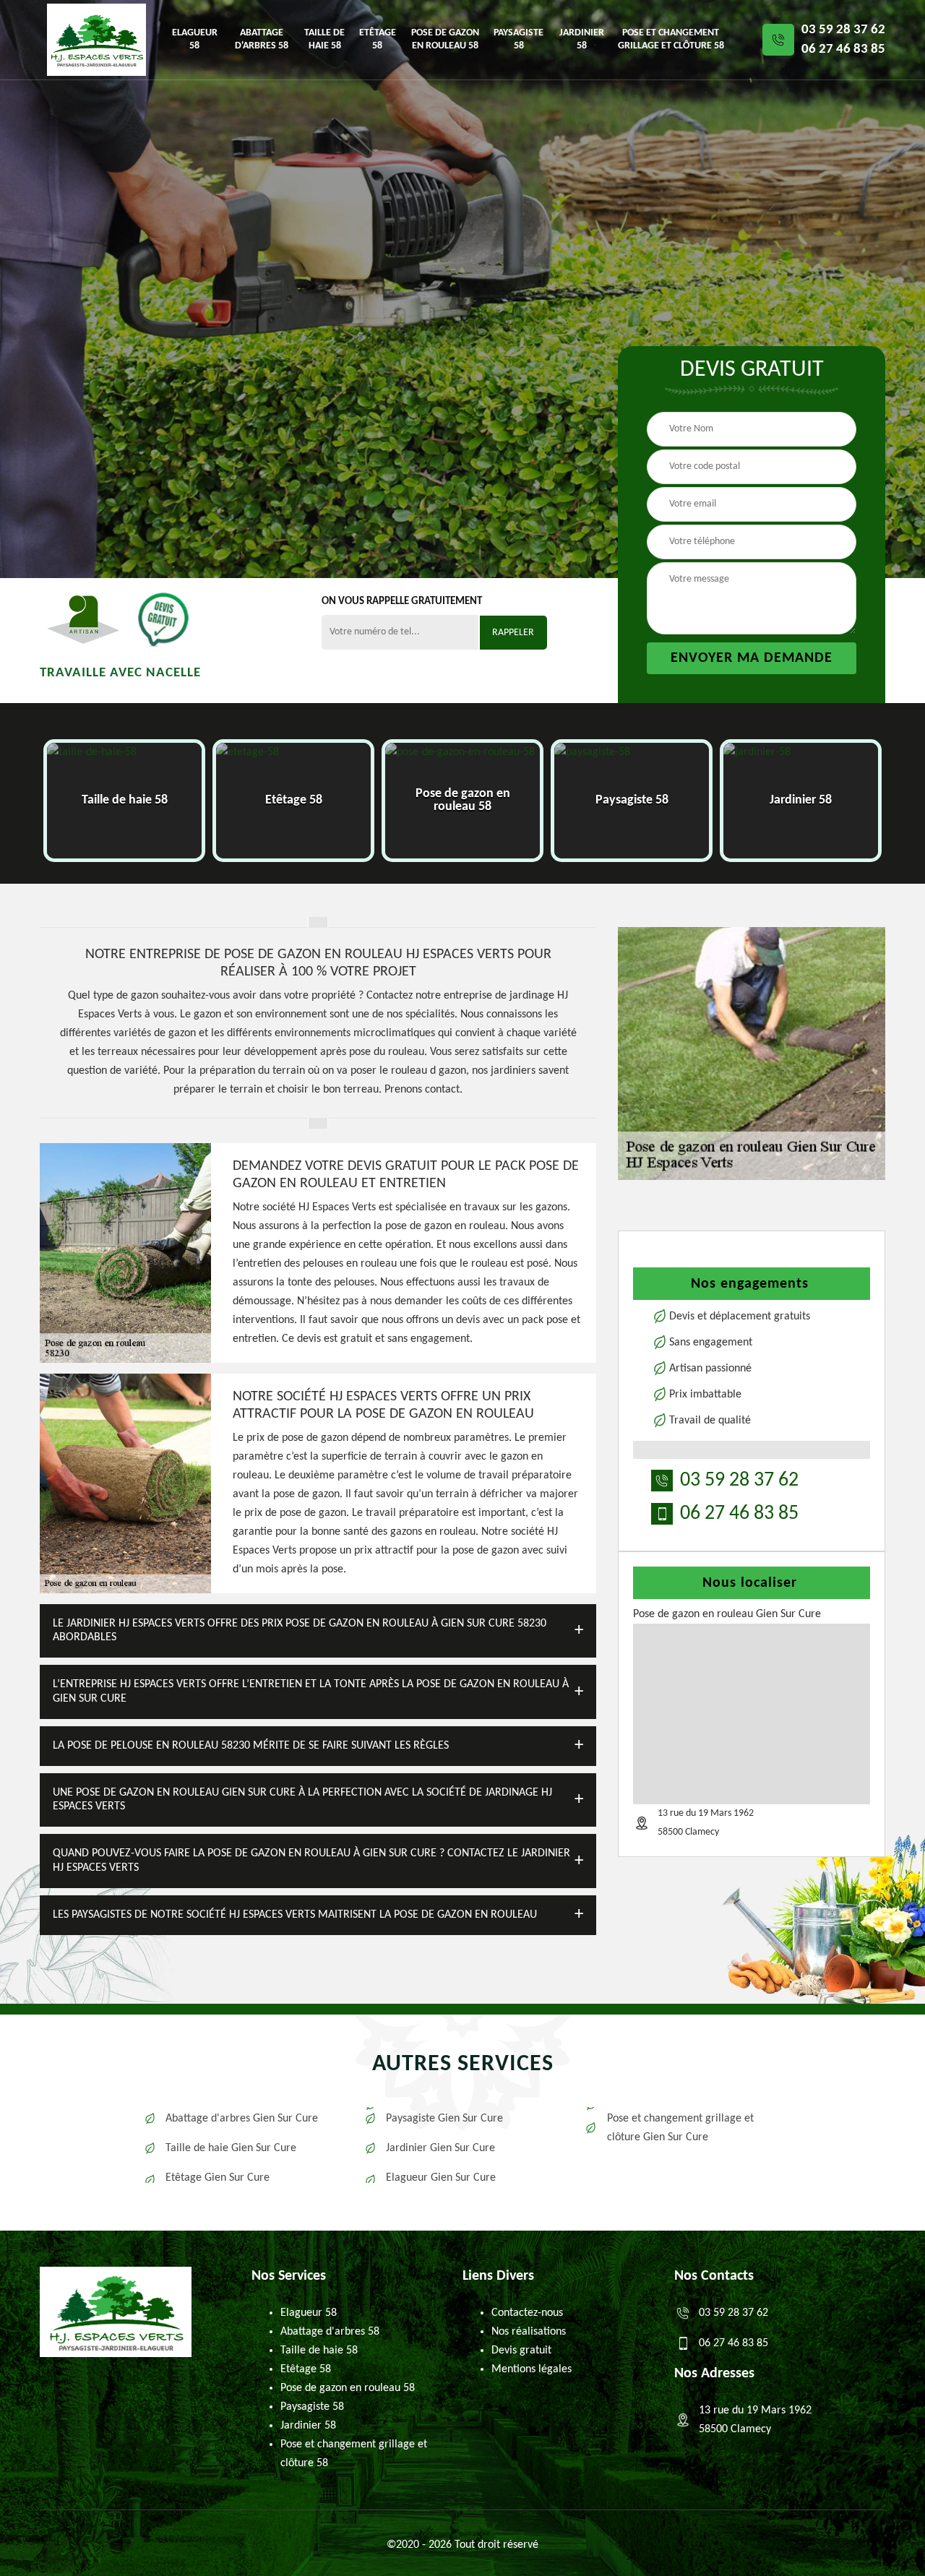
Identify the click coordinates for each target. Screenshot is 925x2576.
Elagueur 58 (195, 39)
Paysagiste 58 (519, 39)
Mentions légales (532, 2369)
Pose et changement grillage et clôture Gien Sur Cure (680, 2128)
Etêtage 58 (378, 39)
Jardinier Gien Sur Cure (440, 2148)
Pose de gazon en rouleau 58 (445, 39)
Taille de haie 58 (324, 39)
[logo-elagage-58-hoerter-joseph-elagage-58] (96, 40)
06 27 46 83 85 (843, 49)
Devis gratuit (521, 2351)
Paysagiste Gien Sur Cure (444, 2119)
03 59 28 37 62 (843, 30)
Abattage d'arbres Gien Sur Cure (242, 2119)
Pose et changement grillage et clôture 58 (671, 39)
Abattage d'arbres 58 (262, 39)
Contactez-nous (527, 2313)
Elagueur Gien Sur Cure (441, 2178)
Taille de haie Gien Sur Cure (231, 2148)
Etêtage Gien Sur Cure (218, 2178)
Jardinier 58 (582, 39)
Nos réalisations (529, 2332)
